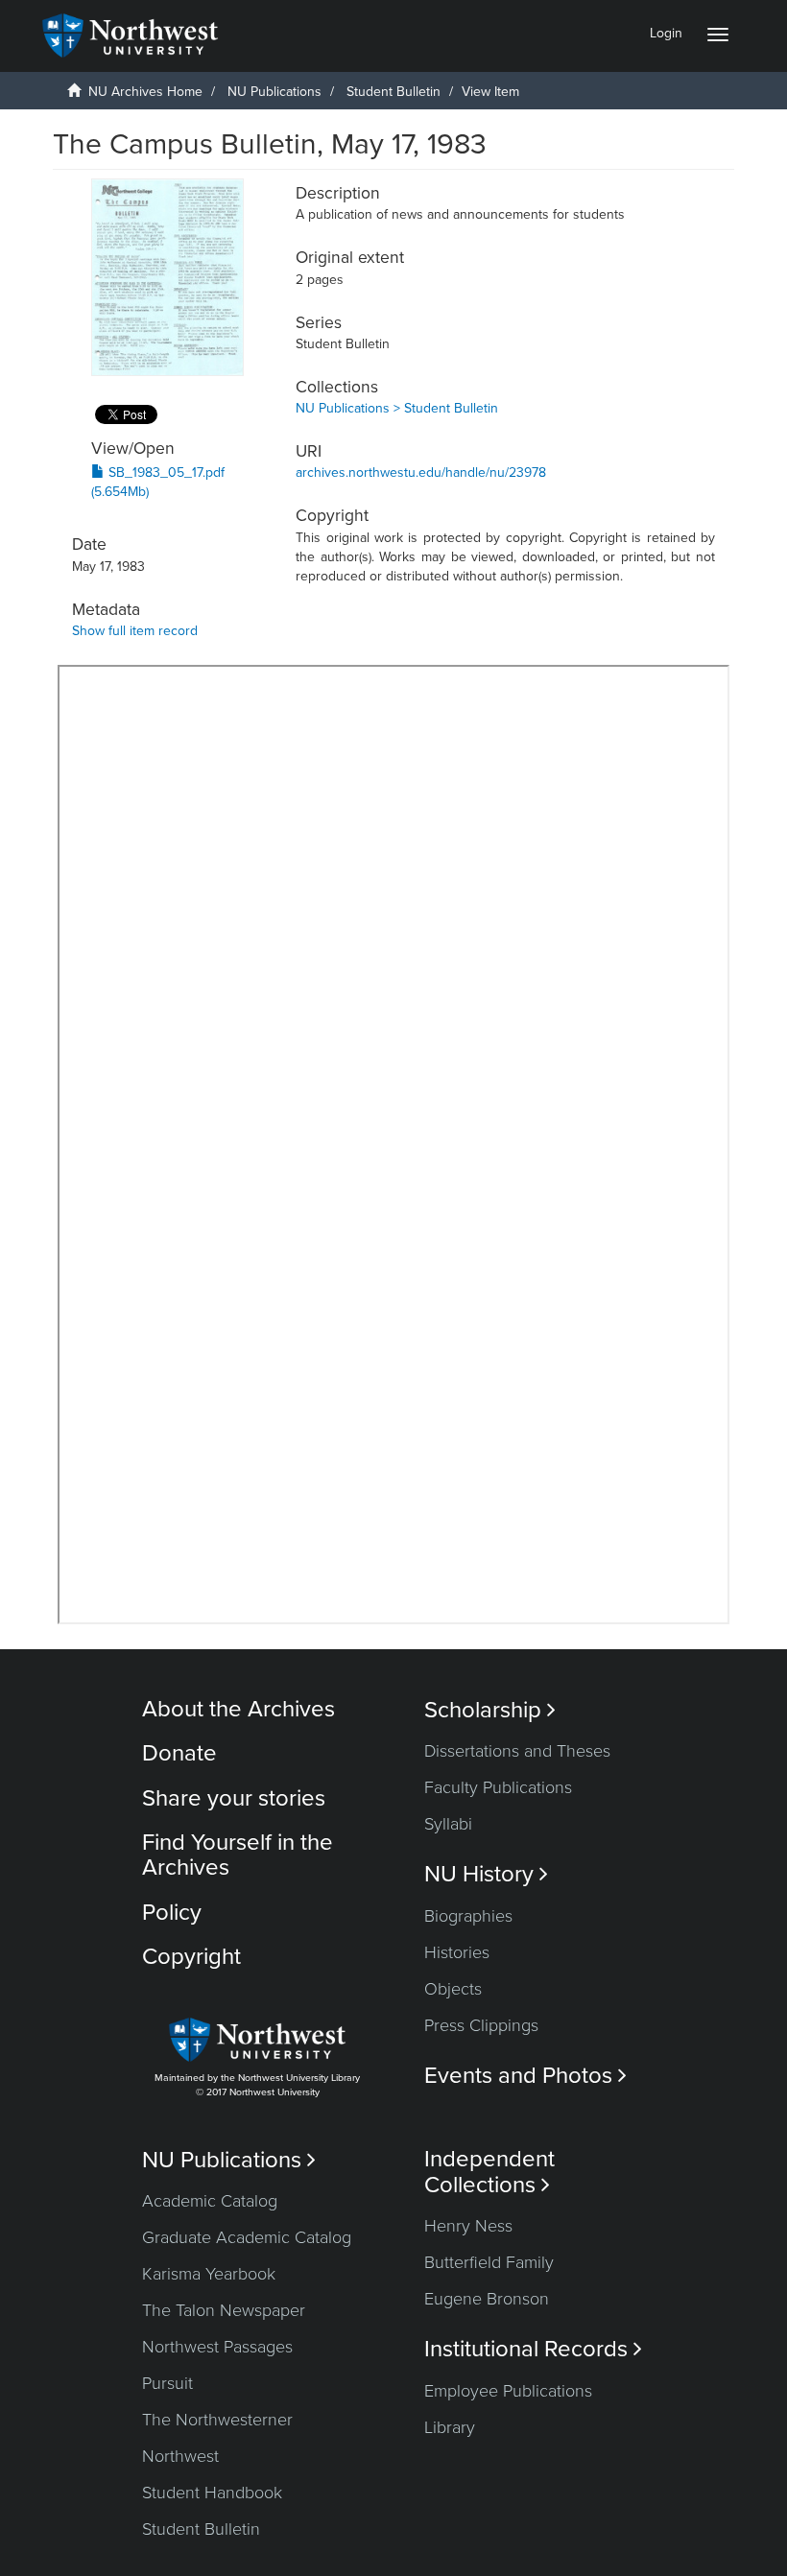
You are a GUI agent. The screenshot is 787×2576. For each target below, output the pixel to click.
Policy (172, 1913)
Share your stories (234, 1798)
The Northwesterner (217, 2420)
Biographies (468, 1916)
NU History (486, 1874)
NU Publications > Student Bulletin (397, 408)
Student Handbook (212, 2493)
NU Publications (274, 92)
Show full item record (135, 631)
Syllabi (448, 1824)
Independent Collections (489, 2172)
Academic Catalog (210, 2201)
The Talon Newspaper (224, 2310)
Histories (457, 1952)
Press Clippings (481, 2025)
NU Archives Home (145, 92)
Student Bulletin (393, 92)
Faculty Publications (498, 1787)
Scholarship (490, 1710)
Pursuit (167, 2383)
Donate (179, 1753)
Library (450, 2427)
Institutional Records (533, 2349)
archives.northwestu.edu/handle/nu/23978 (421, 473)
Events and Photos (525, 2076)
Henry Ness (468, 2226)
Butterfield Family (489, 2262)
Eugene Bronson (487, 2299)
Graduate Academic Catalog (247, 2237)
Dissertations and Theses (517, 1751)
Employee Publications (508, 2391)
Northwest (180, 2456)
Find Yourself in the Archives (238, 1855)
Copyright (191, 1957)
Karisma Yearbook (209, 2274)
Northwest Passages (217, 2347)
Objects (453, 1989)
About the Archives (238, 1709)
